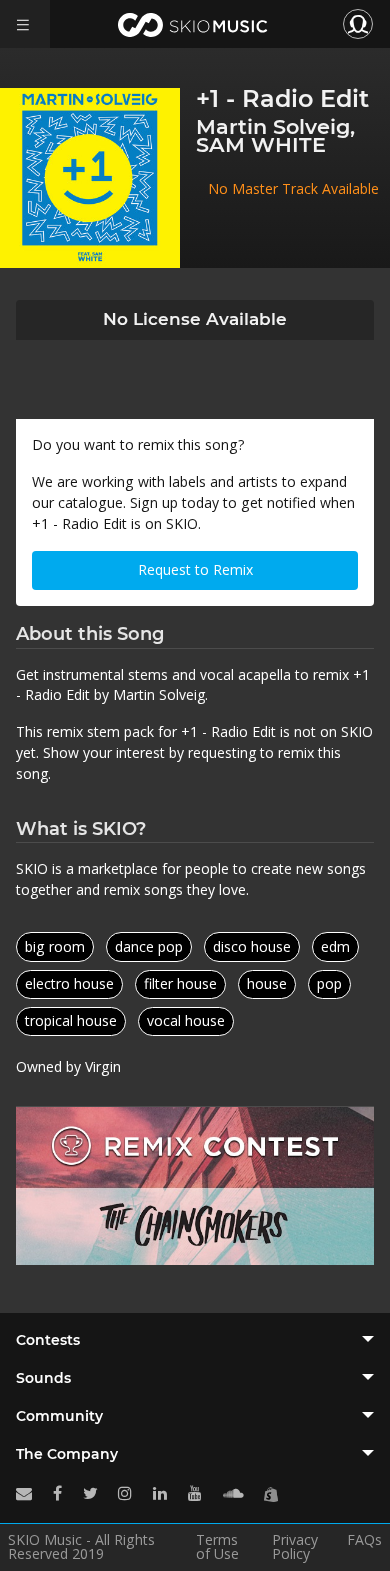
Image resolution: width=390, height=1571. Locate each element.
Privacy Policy (295, 1547)
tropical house (71, 1020)
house (267, 983)
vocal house (186, 1020)
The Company (67, 1454)
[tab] (195, 1340)
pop (329, 983)
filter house (180, 983)
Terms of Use (217, 1547)
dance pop (149, 946)
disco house (252, 946)
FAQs (364, 1541)
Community (59, 1416)
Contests (48, 1340)
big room (55, 946)
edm (335, 946)
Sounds (43, 1378)
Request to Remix (195, 569)
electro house (69, 983)
